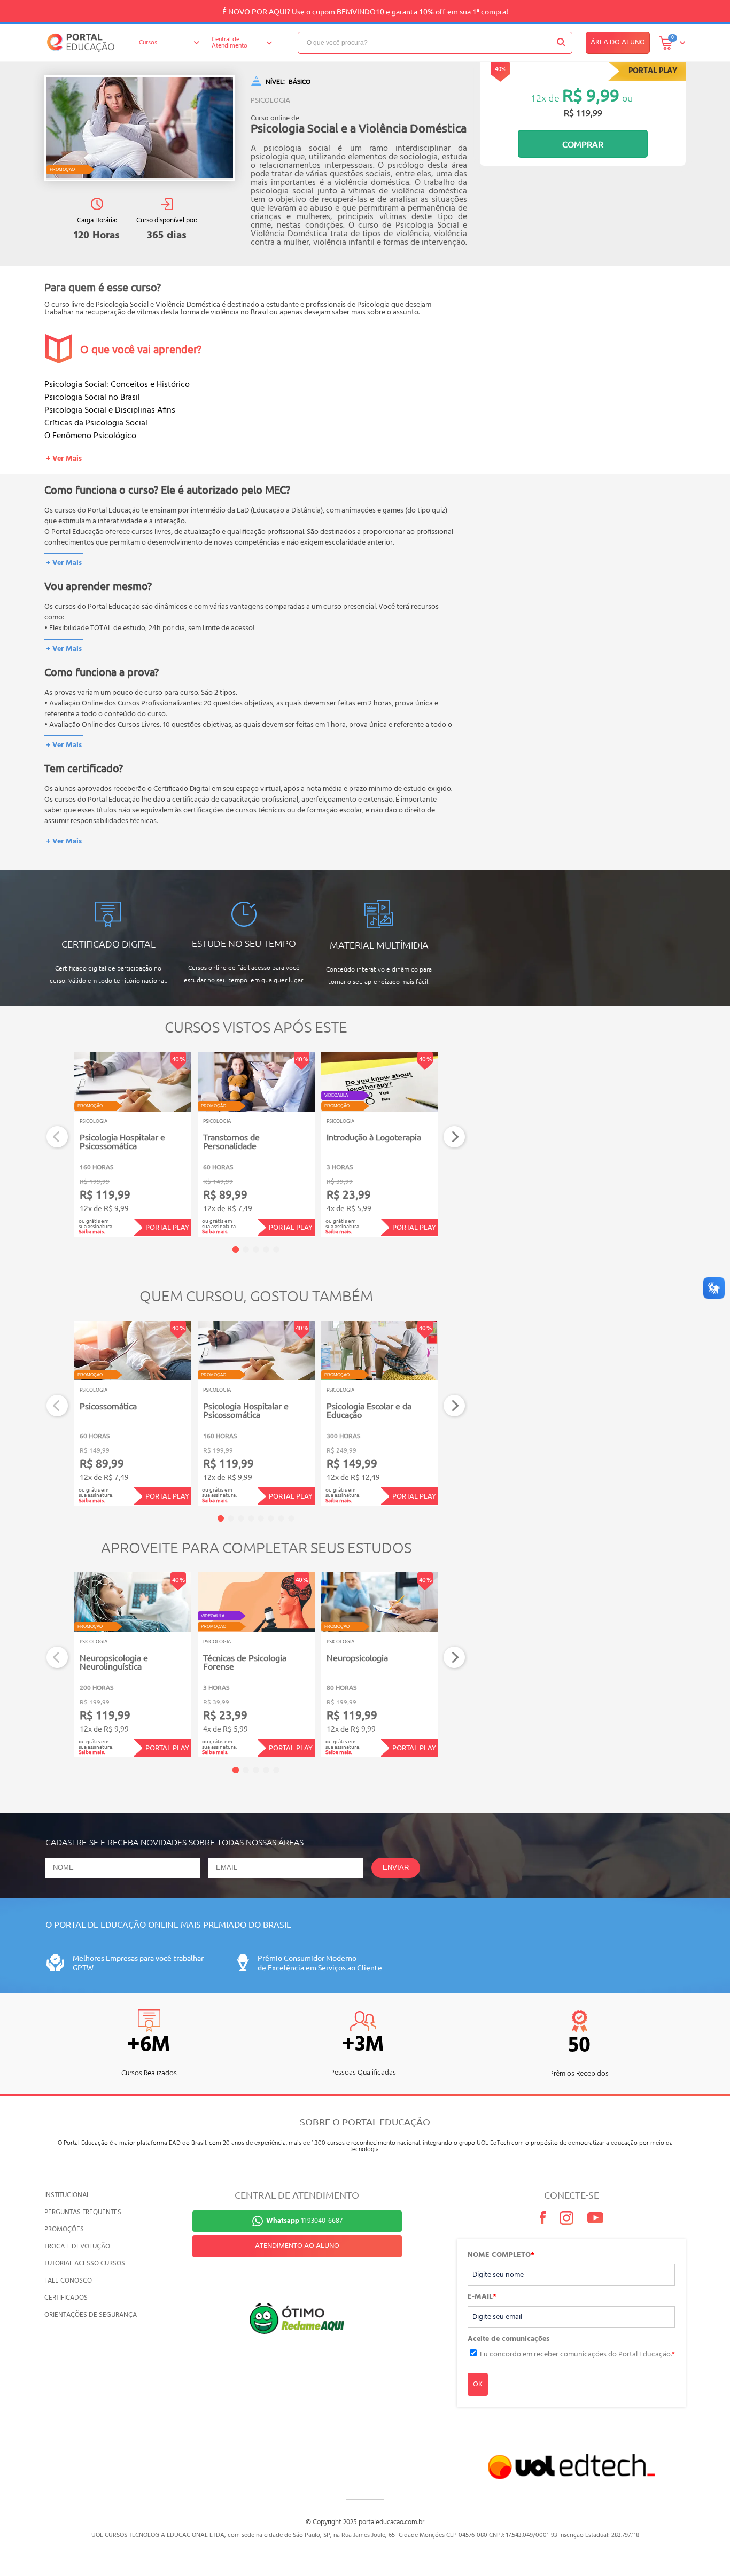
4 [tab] (266, 1250)
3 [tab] (256, 1250)
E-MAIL (482, 2297)
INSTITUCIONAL (67, 2195)
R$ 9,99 (591, 95)
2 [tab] (246, 1250)
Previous (57, 1137)
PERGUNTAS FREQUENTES (83, 2212)
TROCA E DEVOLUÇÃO (77, 2247)
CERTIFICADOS (66, 2298)
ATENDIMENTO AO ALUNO (297, 2246)
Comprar (583, 144)
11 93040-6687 (304, 2221)
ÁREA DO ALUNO (618, 42)
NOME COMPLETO (501, 2255)
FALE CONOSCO (68, 2281)
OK (478, 2384)
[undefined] (139, 128)
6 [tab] (271, 1518)
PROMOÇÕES (64, 2229)
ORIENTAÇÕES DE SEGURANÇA (91, 2315)
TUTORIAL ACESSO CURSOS (85, 2264)
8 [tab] (291, 1518)
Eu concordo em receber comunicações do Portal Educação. (577, 2354)
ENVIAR (396, 1868)
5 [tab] (276, 1250)
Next (455, 1137)
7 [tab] (281, 1518)
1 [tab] (236, 1250)
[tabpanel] (133, 1144)
